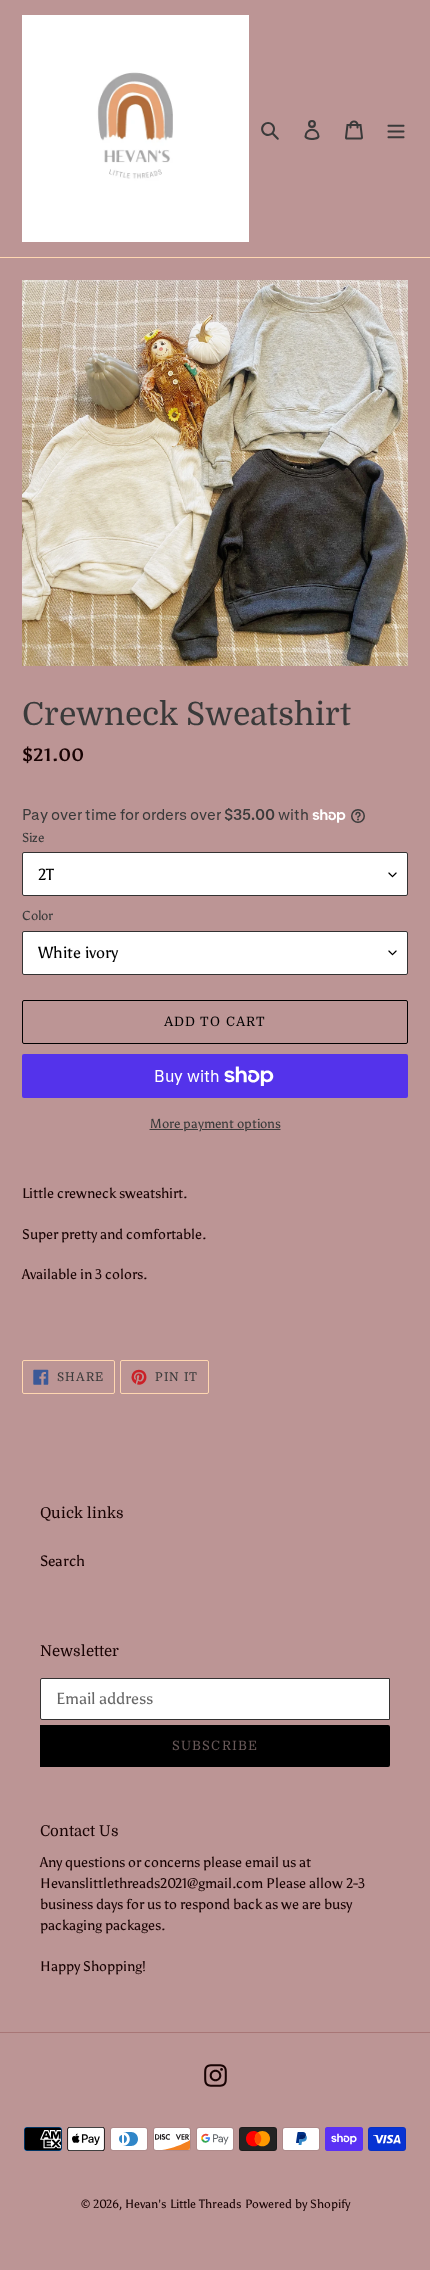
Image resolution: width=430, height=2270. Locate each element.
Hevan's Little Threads (183, 2204)
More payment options (215, 1123)
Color (37, 915)
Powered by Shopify (297, 2204)
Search (62, 1561)
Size (33, 837)
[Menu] (396, 128)
